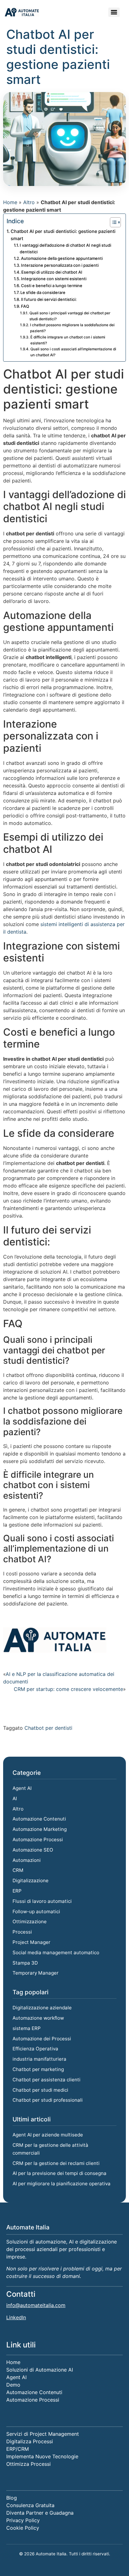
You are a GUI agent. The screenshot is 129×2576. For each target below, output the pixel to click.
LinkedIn (16, 2317)
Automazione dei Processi (42, 2039)
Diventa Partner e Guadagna (40, 2513)
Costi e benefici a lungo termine (52, 286)
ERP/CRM (18, 2449)
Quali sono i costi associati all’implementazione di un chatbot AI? (73, 352)
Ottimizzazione (30, 1922)
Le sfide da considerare (43, 292)
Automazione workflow (38, 2018)
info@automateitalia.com (36, 2305)
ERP (17, 1891)
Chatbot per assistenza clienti (46, 2080)
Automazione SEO (33, 1850)
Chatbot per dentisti (48, 1728)
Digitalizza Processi (30, 2441)
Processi (22, 1932)
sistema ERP (27, 2028)
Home (10, 202)
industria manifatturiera (39, 2059)
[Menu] (114, 12)
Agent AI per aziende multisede (48, 2135)
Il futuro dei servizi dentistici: (49, 299)
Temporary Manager (36, 1973)
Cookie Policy (23, 2528)
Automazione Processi (38, 1839)
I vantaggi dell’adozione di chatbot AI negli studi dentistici (65, 248)
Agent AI (22, 1788)
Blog (12, 2498)
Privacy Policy (23, 2520)
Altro (29, 202)
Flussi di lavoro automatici (42, 1901)
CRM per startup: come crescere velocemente (68, 1689)
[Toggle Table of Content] (112, 222)
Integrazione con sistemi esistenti (54, 279)
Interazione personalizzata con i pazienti (60, 265)
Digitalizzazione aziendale (42, 2008)
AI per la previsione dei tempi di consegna (59, 2173)
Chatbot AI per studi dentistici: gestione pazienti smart (63, 235)
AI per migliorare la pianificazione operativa (62, 2184)
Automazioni (27, 1860)
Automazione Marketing (40, 1829)
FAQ (25, 306)
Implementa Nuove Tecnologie (42, 2456)
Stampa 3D (25, 1963)
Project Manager (31, 1942)
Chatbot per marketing (38, 2069)
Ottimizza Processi (28, 2464)
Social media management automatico (56, 1953)
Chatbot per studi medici (40, 2090)
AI (15, 1798)
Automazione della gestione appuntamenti (62, 258)
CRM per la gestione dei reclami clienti (56, 2163)
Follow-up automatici (36, 1911)
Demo (13, 2385)
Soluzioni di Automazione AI (40, 2370)
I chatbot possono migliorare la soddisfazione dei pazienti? (72, 328)
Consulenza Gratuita (30, 2505)
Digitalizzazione (31, 1880)
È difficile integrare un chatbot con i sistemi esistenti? (68, 340)
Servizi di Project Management (43, 2434)
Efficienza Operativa (35, 2049)
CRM (18, 1870)
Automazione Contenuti (39, 1819)
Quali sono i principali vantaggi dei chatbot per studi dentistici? (70, 316)
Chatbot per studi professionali (48, 2100)
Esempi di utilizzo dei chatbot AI (52, 272)
